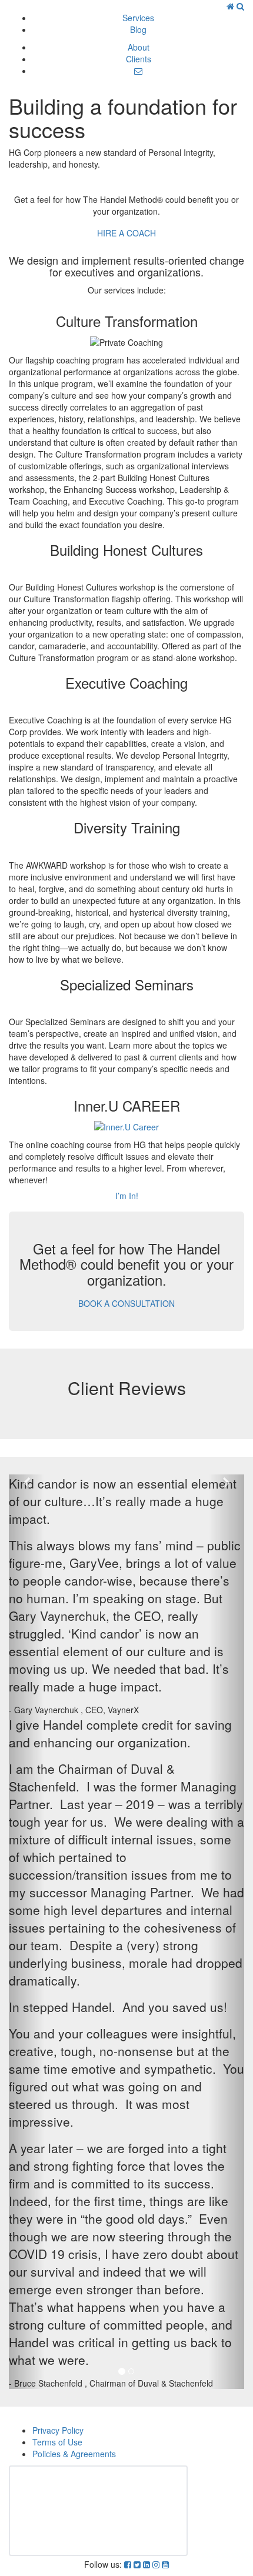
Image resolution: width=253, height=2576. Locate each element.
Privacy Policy (58, 2430)
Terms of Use (57, 2442)
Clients (139, 59)
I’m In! (127, 1196)
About (139, 47)
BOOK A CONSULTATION (126, 1303)
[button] (26, 1932)
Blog (138, 29)
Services (138, 18)
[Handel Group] (232, 6)
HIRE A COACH (126, 233)
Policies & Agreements (74, 2454)
